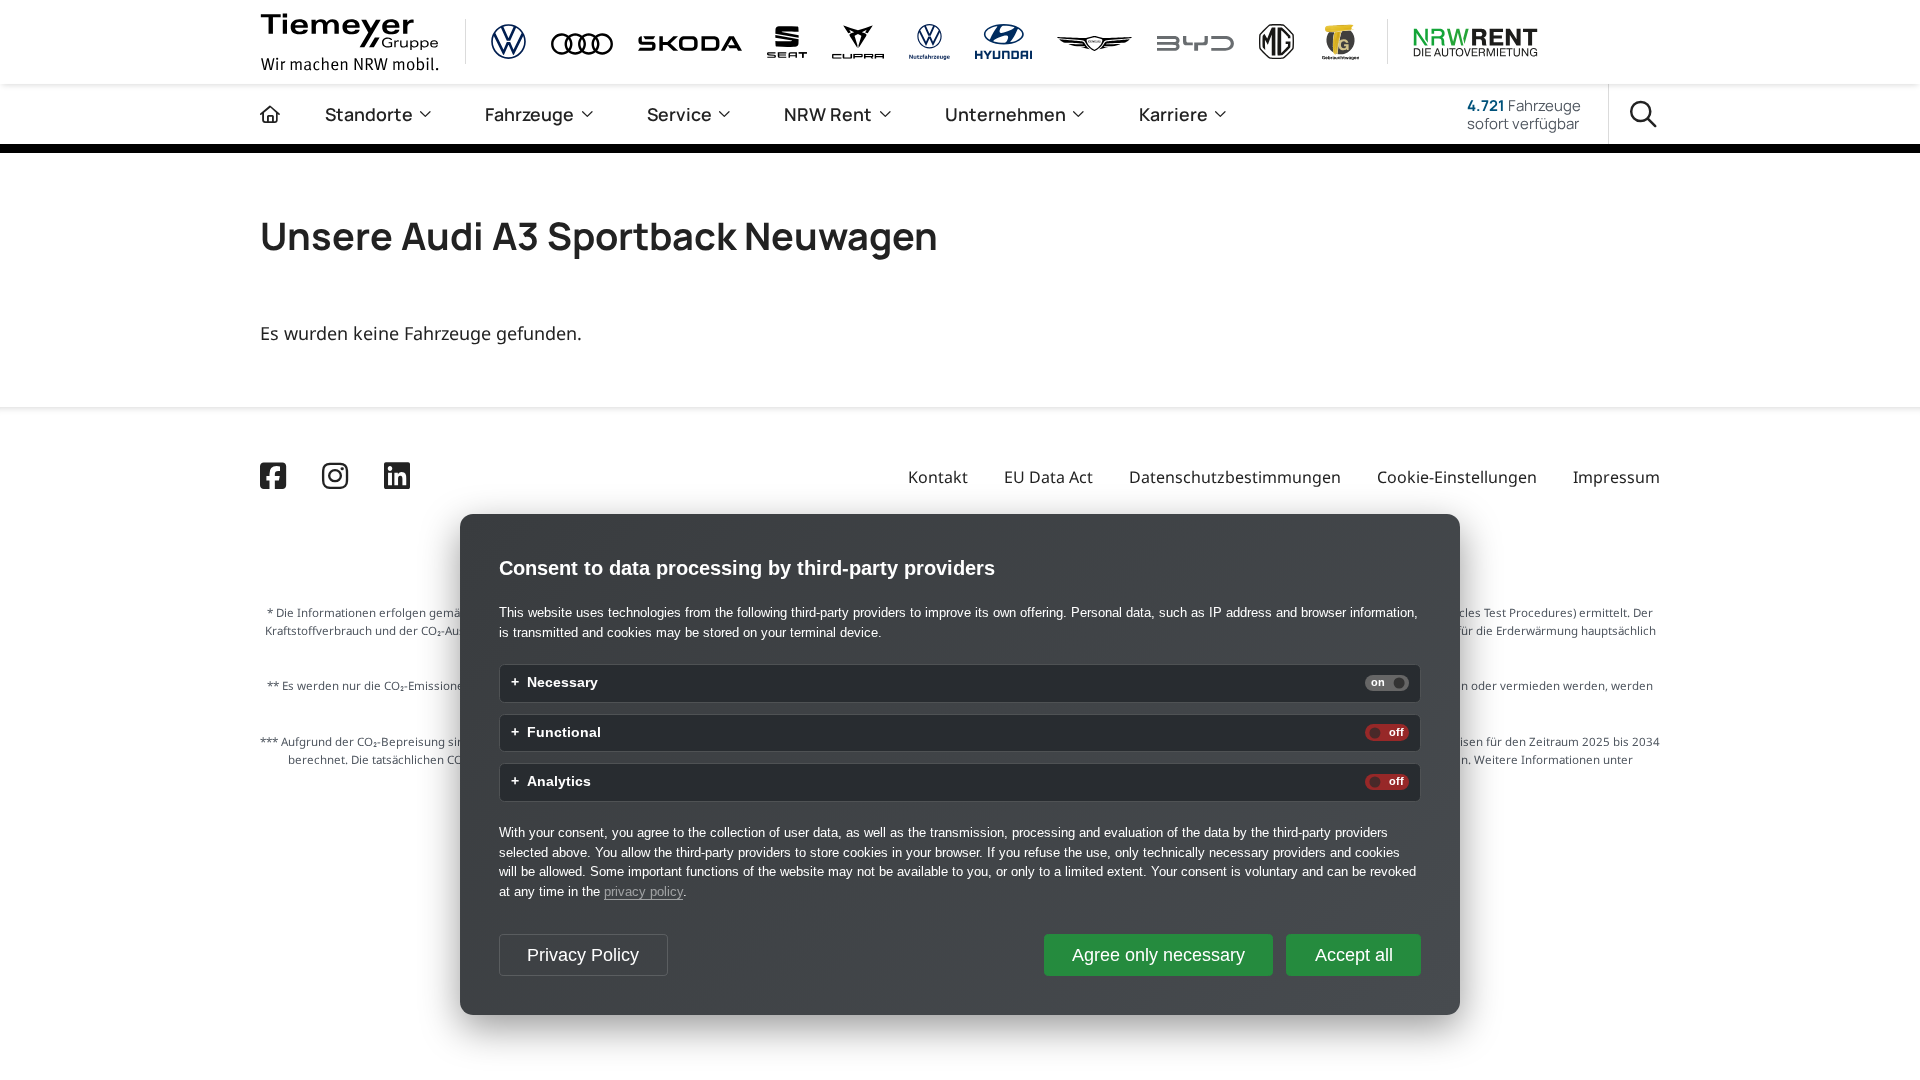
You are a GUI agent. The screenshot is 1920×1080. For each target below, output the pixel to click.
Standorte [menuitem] (369, 114)
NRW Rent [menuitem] (828, 114)
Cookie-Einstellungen (1457, 477)
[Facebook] (273, 478)
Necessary (562, 683)
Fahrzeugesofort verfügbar (1524, 114)
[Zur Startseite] (270, 114)
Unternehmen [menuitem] (1005, 114)
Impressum (1616, 477)
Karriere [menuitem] (1173, 114)
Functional (564, 733)
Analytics (559, 782)
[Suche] (1643, 114)
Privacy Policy (583, 955)
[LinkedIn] (397, 478)
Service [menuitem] (679, 114)
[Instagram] (335, 478)
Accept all (1354, 955)
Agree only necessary (1158, 955)
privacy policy (643, 891)
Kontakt (938, 477)
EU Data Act (1048, 477)
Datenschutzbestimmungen (1235, 477)
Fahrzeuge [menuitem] (529, 114)
